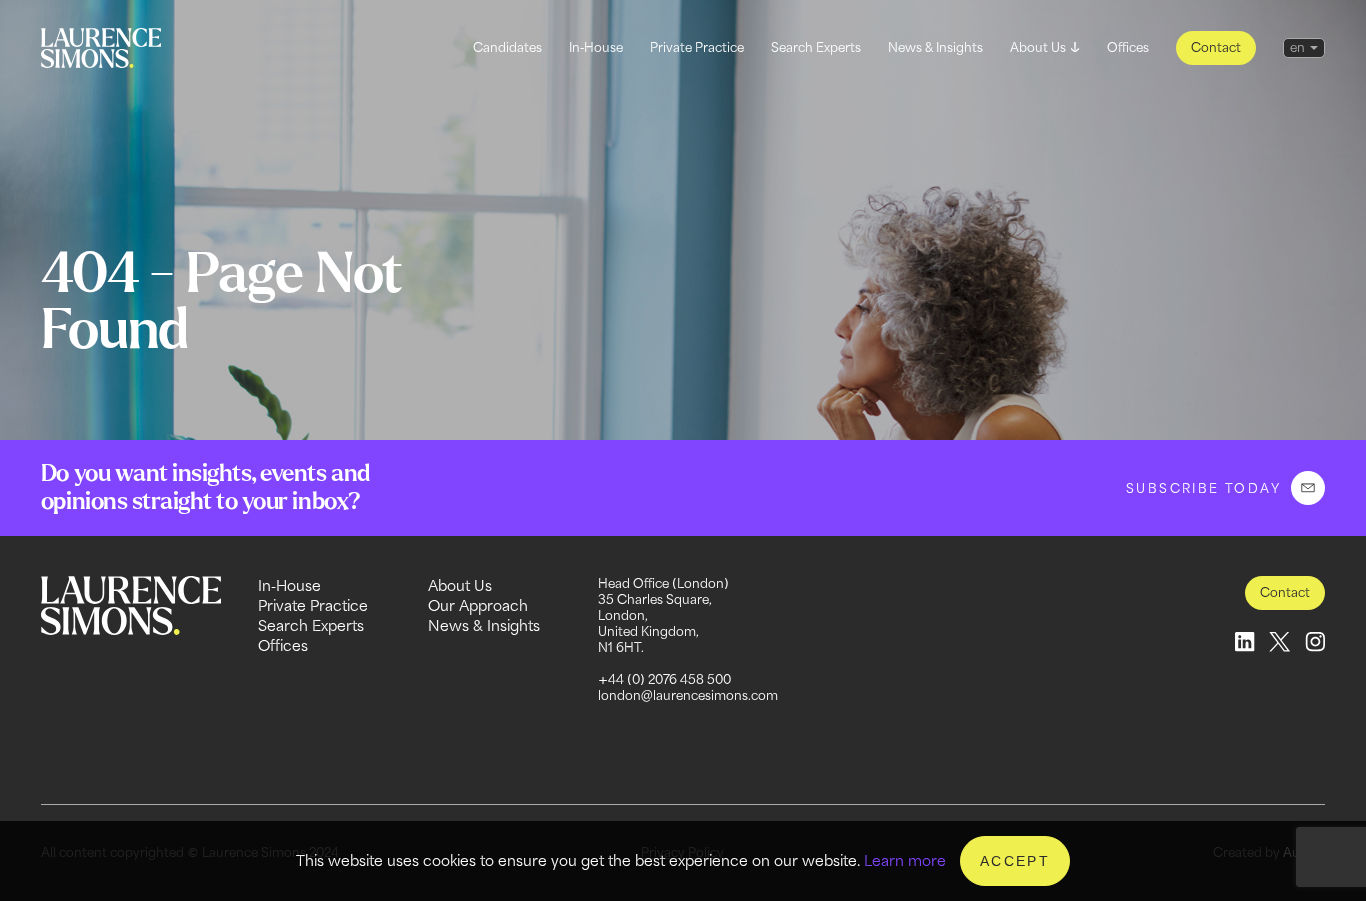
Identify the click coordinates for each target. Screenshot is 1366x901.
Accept (1015, 861)
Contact (1216, 47)
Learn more (905, 860)
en (1297, 47)
